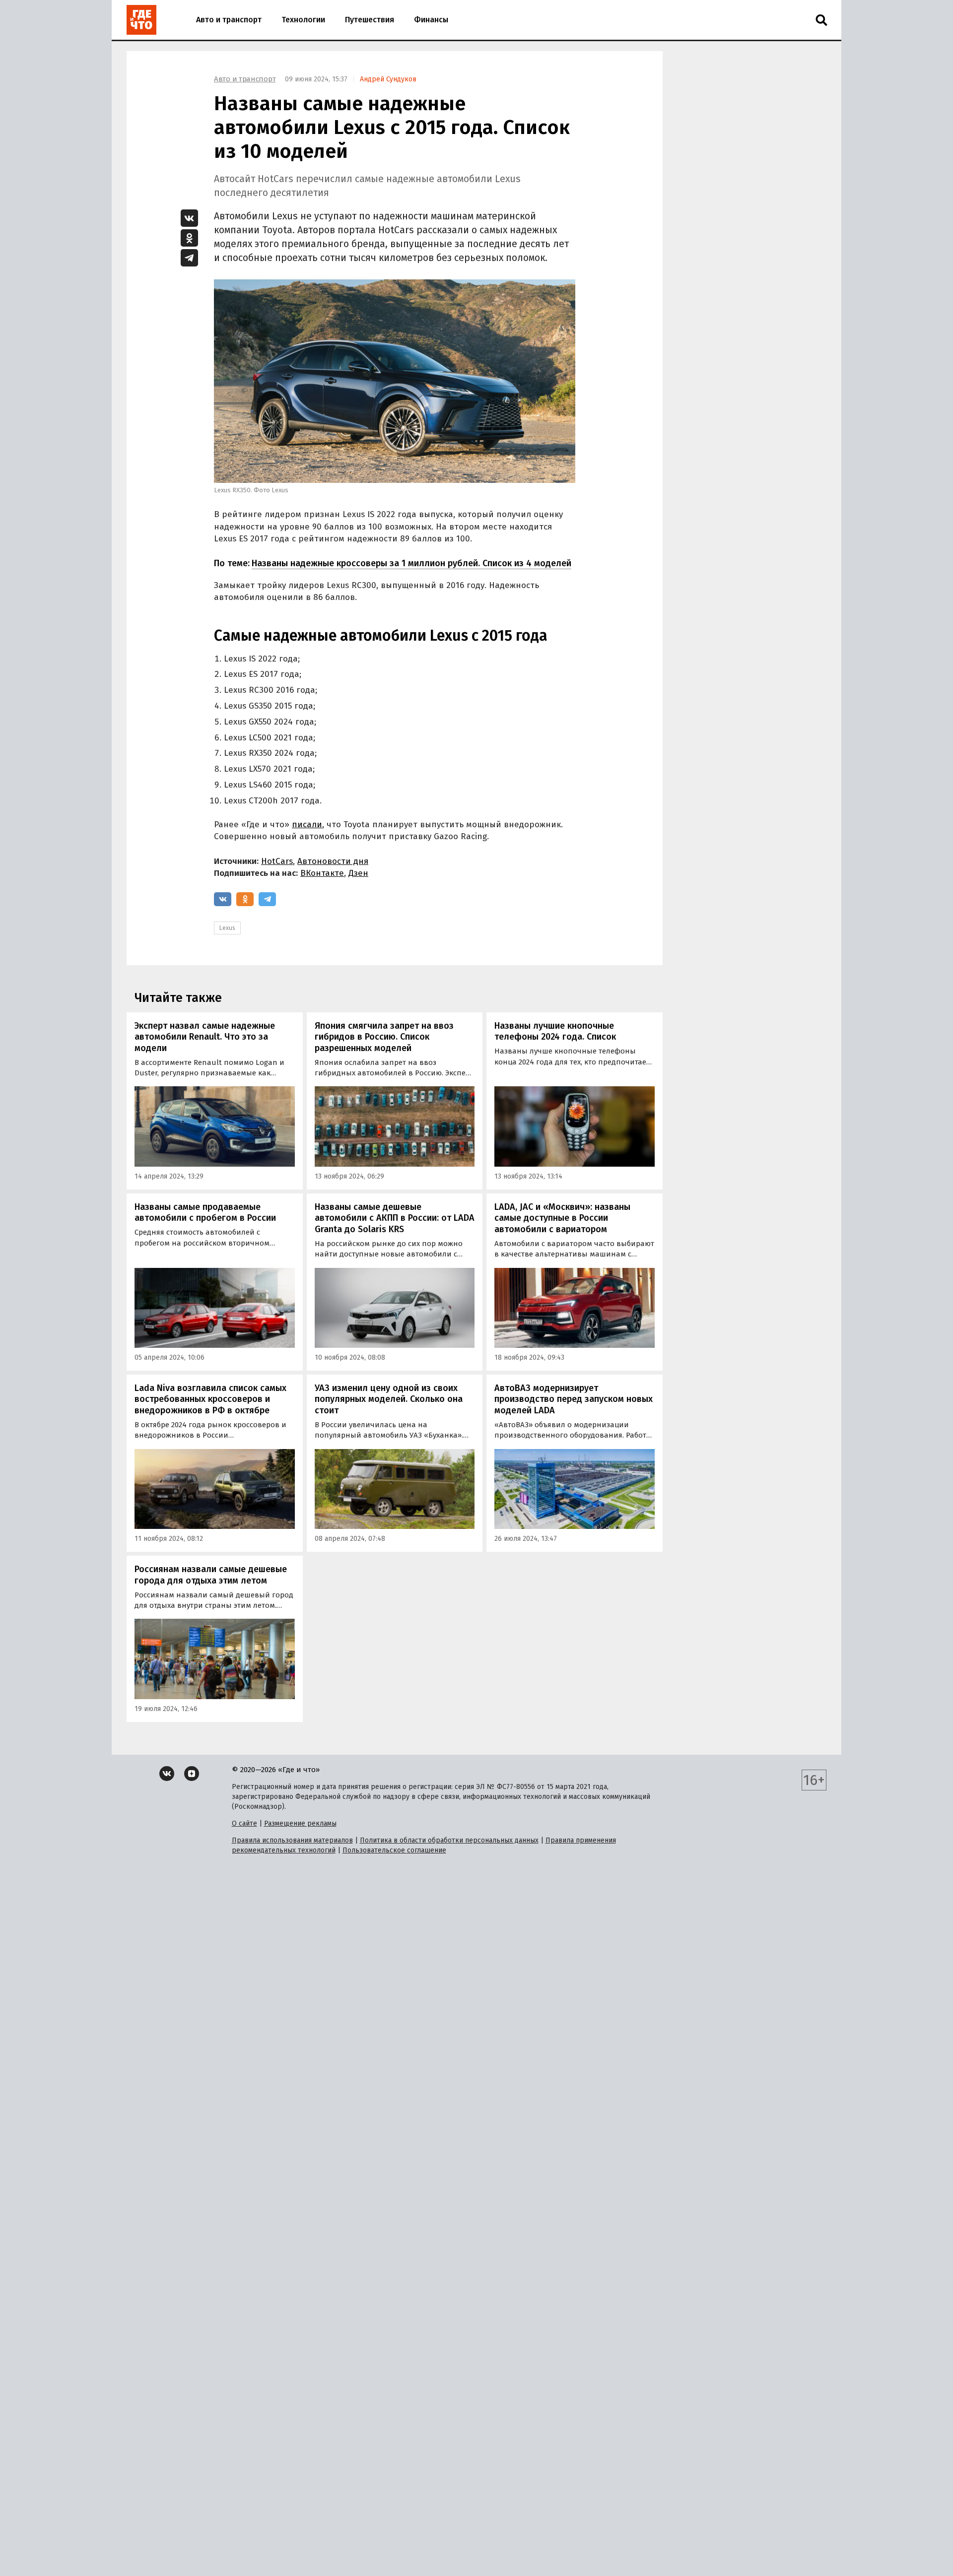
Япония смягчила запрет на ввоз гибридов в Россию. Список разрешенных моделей (384, 1037)
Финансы (431, 20)
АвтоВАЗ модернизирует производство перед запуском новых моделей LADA (574, 1399)
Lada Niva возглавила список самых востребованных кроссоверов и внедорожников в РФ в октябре (210, 1399)
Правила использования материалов (292, 1840)
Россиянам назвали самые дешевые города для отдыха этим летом (211, 1575)
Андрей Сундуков (388, 79)
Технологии (303, 20)
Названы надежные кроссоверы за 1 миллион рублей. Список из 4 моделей (411, 563)
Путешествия (370, 20)
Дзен (358, 873)
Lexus (227, 928)
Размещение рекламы (300, 1823)
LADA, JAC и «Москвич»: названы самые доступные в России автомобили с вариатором (562, 1218)
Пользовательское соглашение (394, 1850)
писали (307, 825)
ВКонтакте (322, 873)
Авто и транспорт (229, 20)
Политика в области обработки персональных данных (449, 1840)
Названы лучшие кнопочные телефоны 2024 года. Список (555, 1031)
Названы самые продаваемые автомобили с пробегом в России (205, 1213)
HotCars (277, 861)
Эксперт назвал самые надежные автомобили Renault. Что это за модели (205, 1037)
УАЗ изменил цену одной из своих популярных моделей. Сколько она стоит (389, 1399)
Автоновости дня (333, 861)
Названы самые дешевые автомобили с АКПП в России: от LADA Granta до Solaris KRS (395, 1218)
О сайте (244, 1823)
